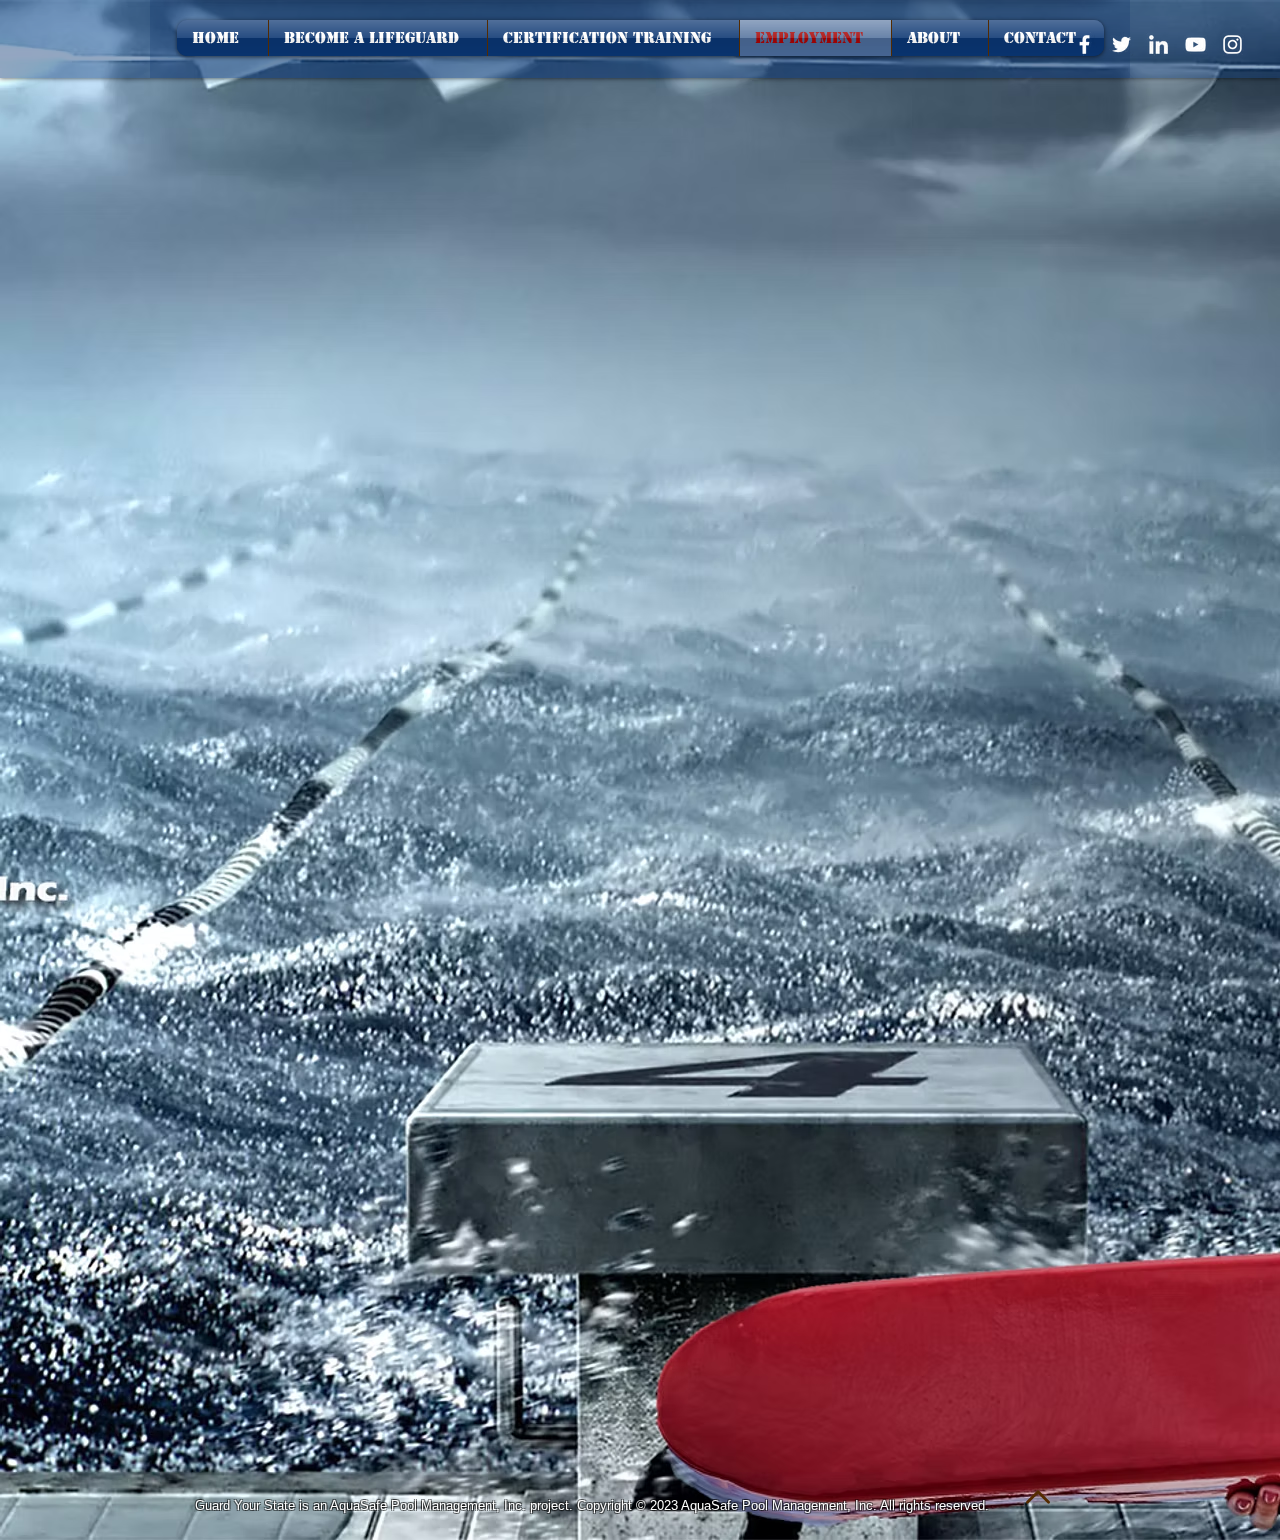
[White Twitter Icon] (1121, 44)
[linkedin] (1158, 44)
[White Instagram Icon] (1232, 44)
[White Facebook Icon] (1084, 44)
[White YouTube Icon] (1195, 44)
